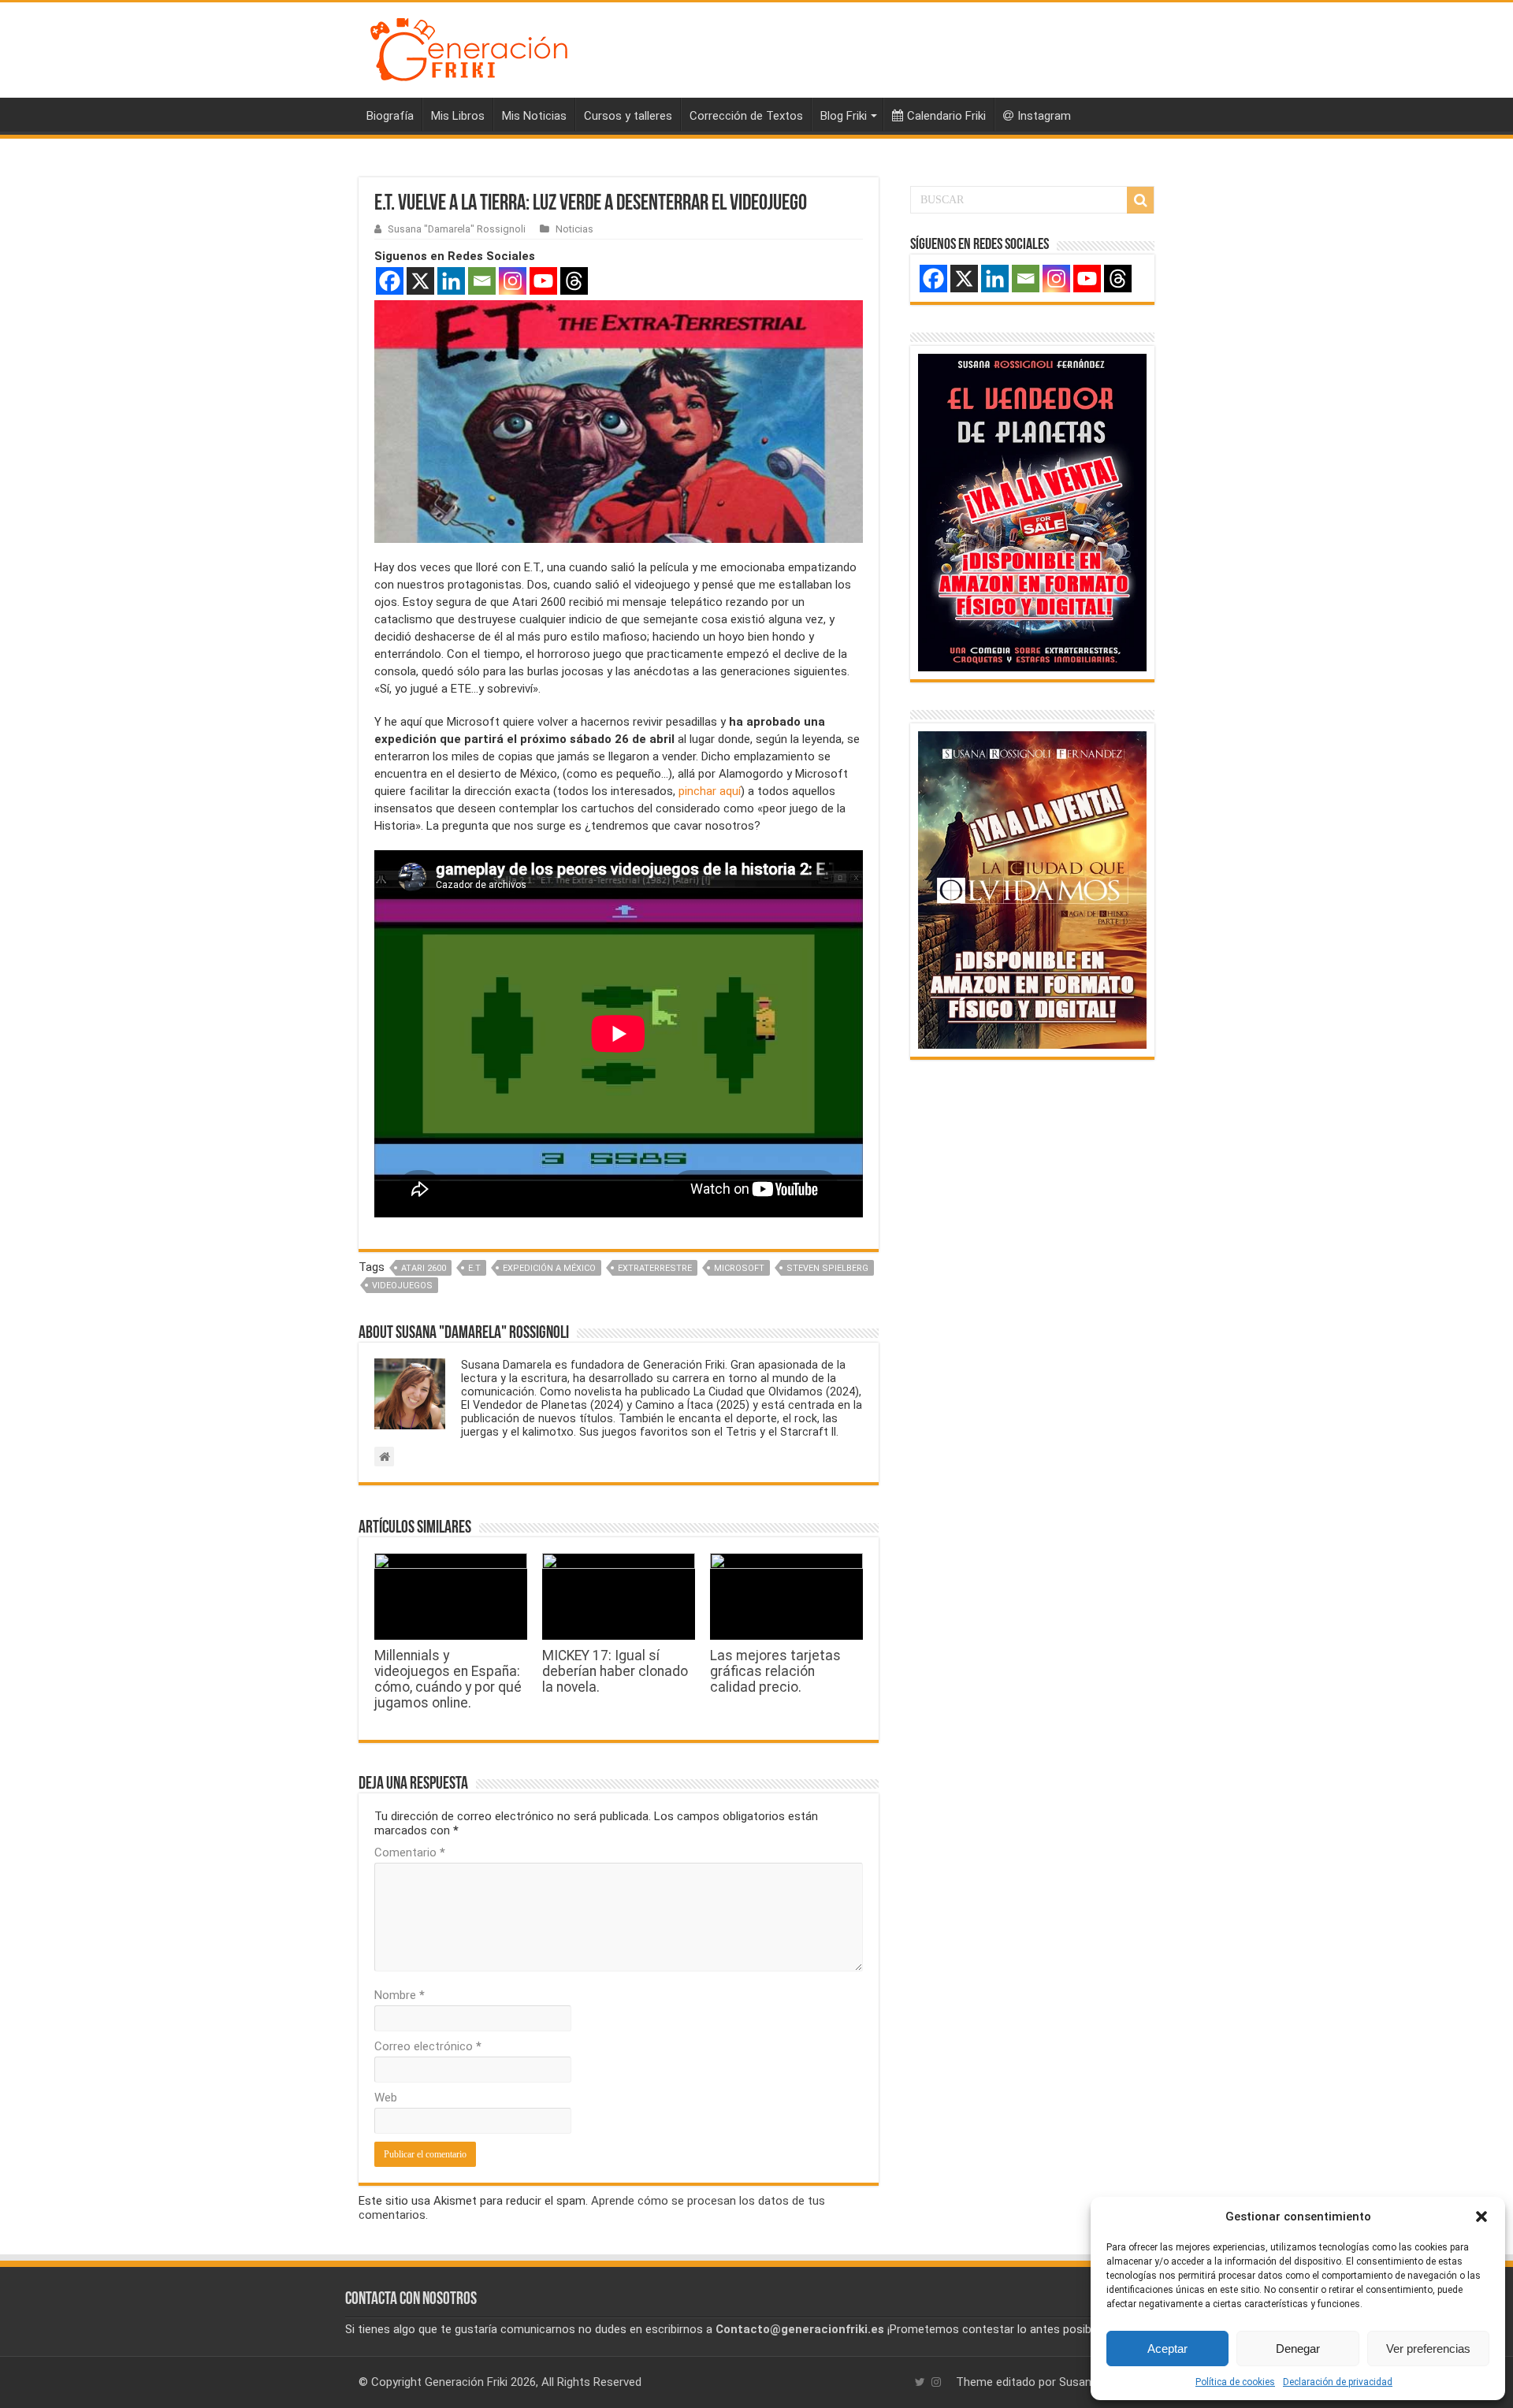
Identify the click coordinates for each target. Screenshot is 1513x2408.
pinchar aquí (710, 791)
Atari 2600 (424, 1268)
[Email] (482, 281)
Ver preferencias (1428, 2349)
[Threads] (574, 281)
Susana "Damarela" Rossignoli (457, 229)
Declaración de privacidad (1338, 2382)
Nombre (400, 1995)
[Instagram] (513, 281)
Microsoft (739, 1268)
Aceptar (1167, 2349)
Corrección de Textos (746, 116)
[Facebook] (390, 281)
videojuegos (402, 1286)
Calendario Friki (946, 116)
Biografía (390, 116)
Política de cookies (1235, 2382)
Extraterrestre (655, 1268)
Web (386, 2098)
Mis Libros (458, 116)
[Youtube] (543, 281)
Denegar (1298, 2349)
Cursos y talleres (628, 116)
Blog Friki (844, 116)
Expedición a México (549, 1268)
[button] (1481, 2217)
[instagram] (936, 2382)
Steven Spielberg (827, 1268)
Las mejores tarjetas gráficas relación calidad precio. (775, 1671)
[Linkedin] (451, 281)
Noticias (574, 229)
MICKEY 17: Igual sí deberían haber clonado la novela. (615, 1671)
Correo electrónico (428, 2046)
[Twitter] (920, 2382)
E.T (474, 1268)
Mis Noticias (534, 116)
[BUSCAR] (1140, 200)
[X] (420, 281)
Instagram (1044, 116)
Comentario (410, 1852)
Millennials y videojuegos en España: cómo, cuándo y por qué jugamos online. (448, 1679)
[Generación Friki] (469, 47)
